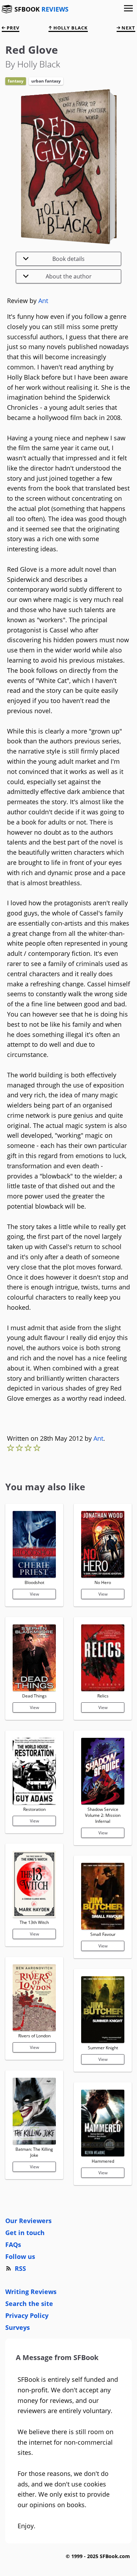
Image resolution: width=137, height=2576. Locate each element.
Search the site (29, 2304)
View (34, 1594)
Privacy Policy (27, 2315)
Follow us (20, 2256)
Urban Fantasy (46, 81)
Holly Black (70, 28)
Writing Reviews (31, 2292)
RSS (20, 2268)
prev (12, 28)
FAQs (13, 2245)
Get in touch (25, 2233)
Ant (43, 301)
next (128, 28)
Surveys (18, 2327)
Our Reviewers (28, 2221)
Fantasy (16, 81)
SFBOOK (41, 9)
